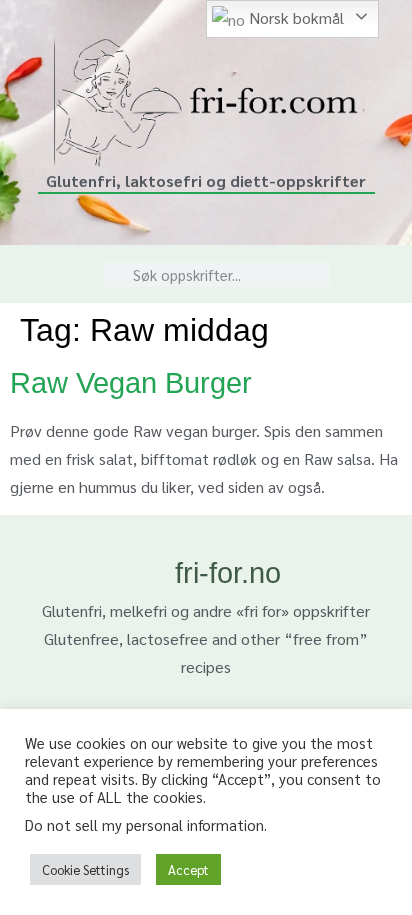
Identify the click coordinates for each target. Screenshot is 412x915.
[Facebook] (376, 286)
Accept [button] (188, 869)
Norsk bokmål (294, 17)
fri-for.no (228, 573)
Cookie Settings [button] (85, 869)
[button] (44, 274)
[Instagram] (376, 262)
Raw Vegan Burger (131, 383)
